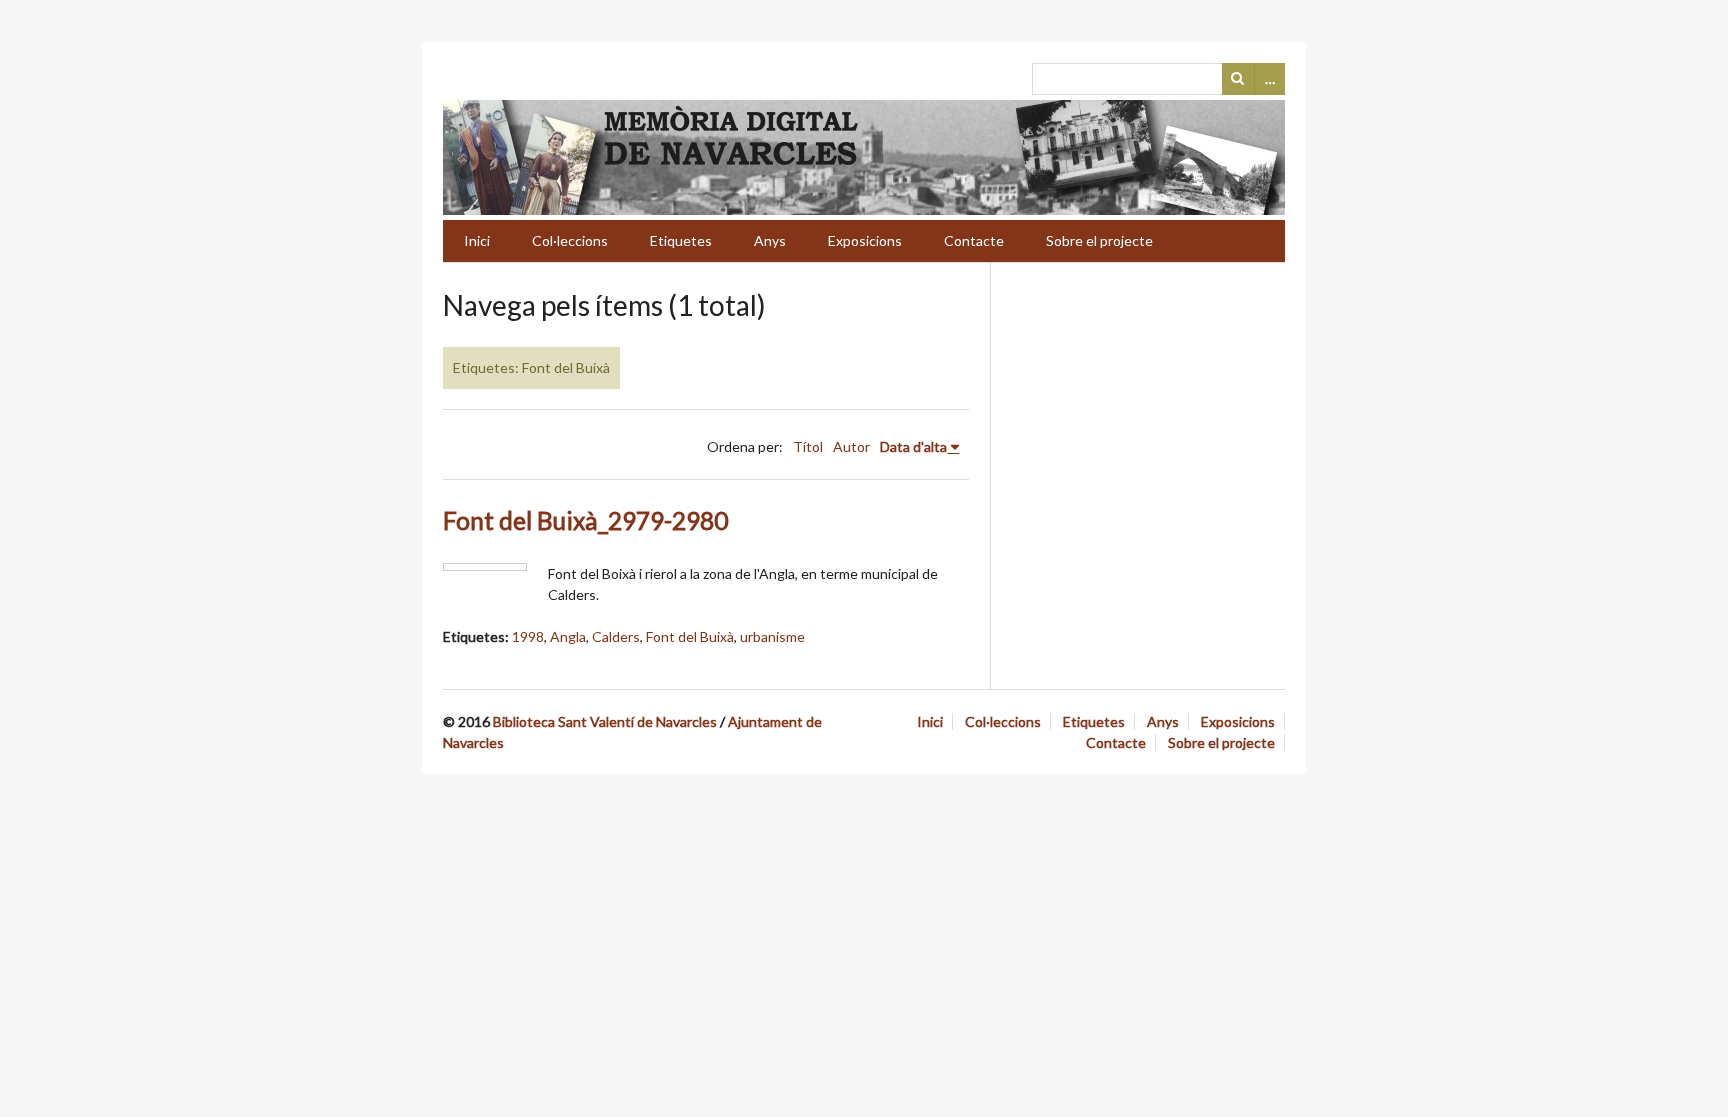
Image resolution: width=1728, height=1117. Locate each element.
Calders (616, 636)
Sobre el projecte (1099, 240)
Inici (477, 240)
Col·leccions (570, 240)
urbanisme (772, 636)
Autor (851, 446)
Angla (568, 636)
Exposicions (865, 240)
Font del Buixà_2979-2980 (585, 520)
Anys (770, 240)
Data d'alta (913, 446)
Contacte (974, 240)
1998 (528, 636)
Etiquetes (681, 240)
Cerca (1238, 79)
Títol (808, 446)
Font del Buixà (690, 636)
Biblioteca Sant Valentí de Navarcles (605, 721)
